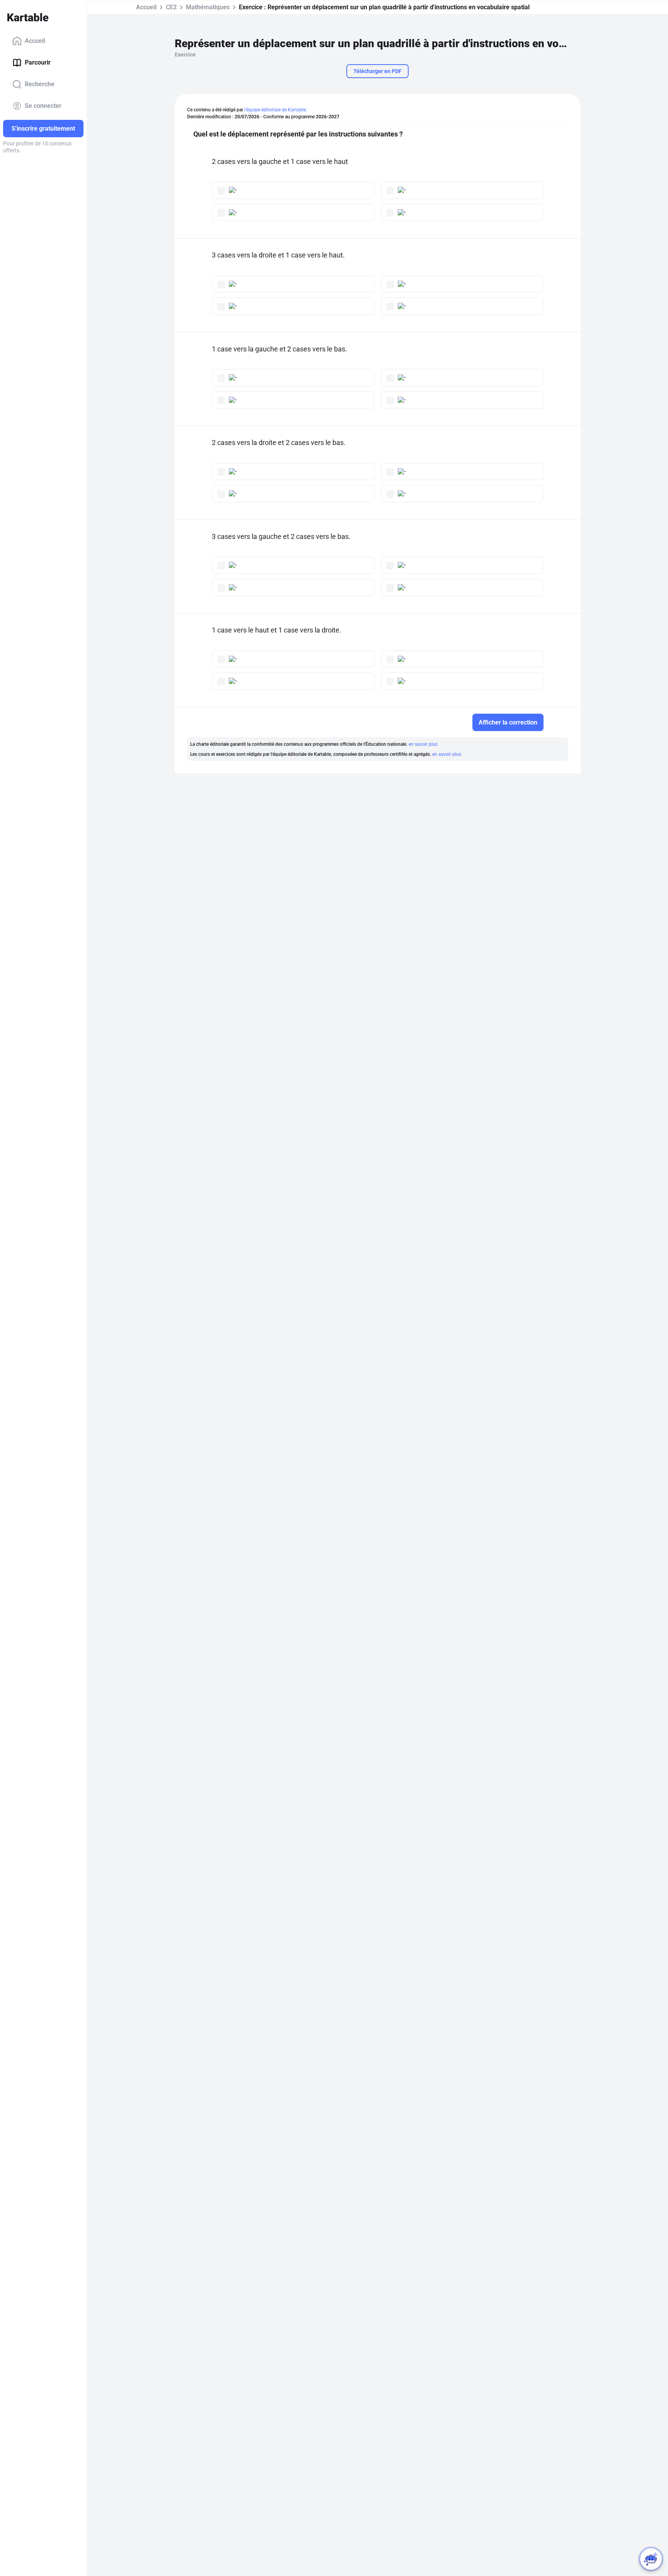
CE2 (171, 7)
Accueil (35, 41)
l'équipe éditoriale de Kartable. (276, 110)
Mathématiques (208, 7)
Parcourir (38, 62)
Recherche (40, 84)
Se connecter (43, 106)
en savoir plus (423, 744)
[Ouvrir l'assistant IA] (651, 2559)
